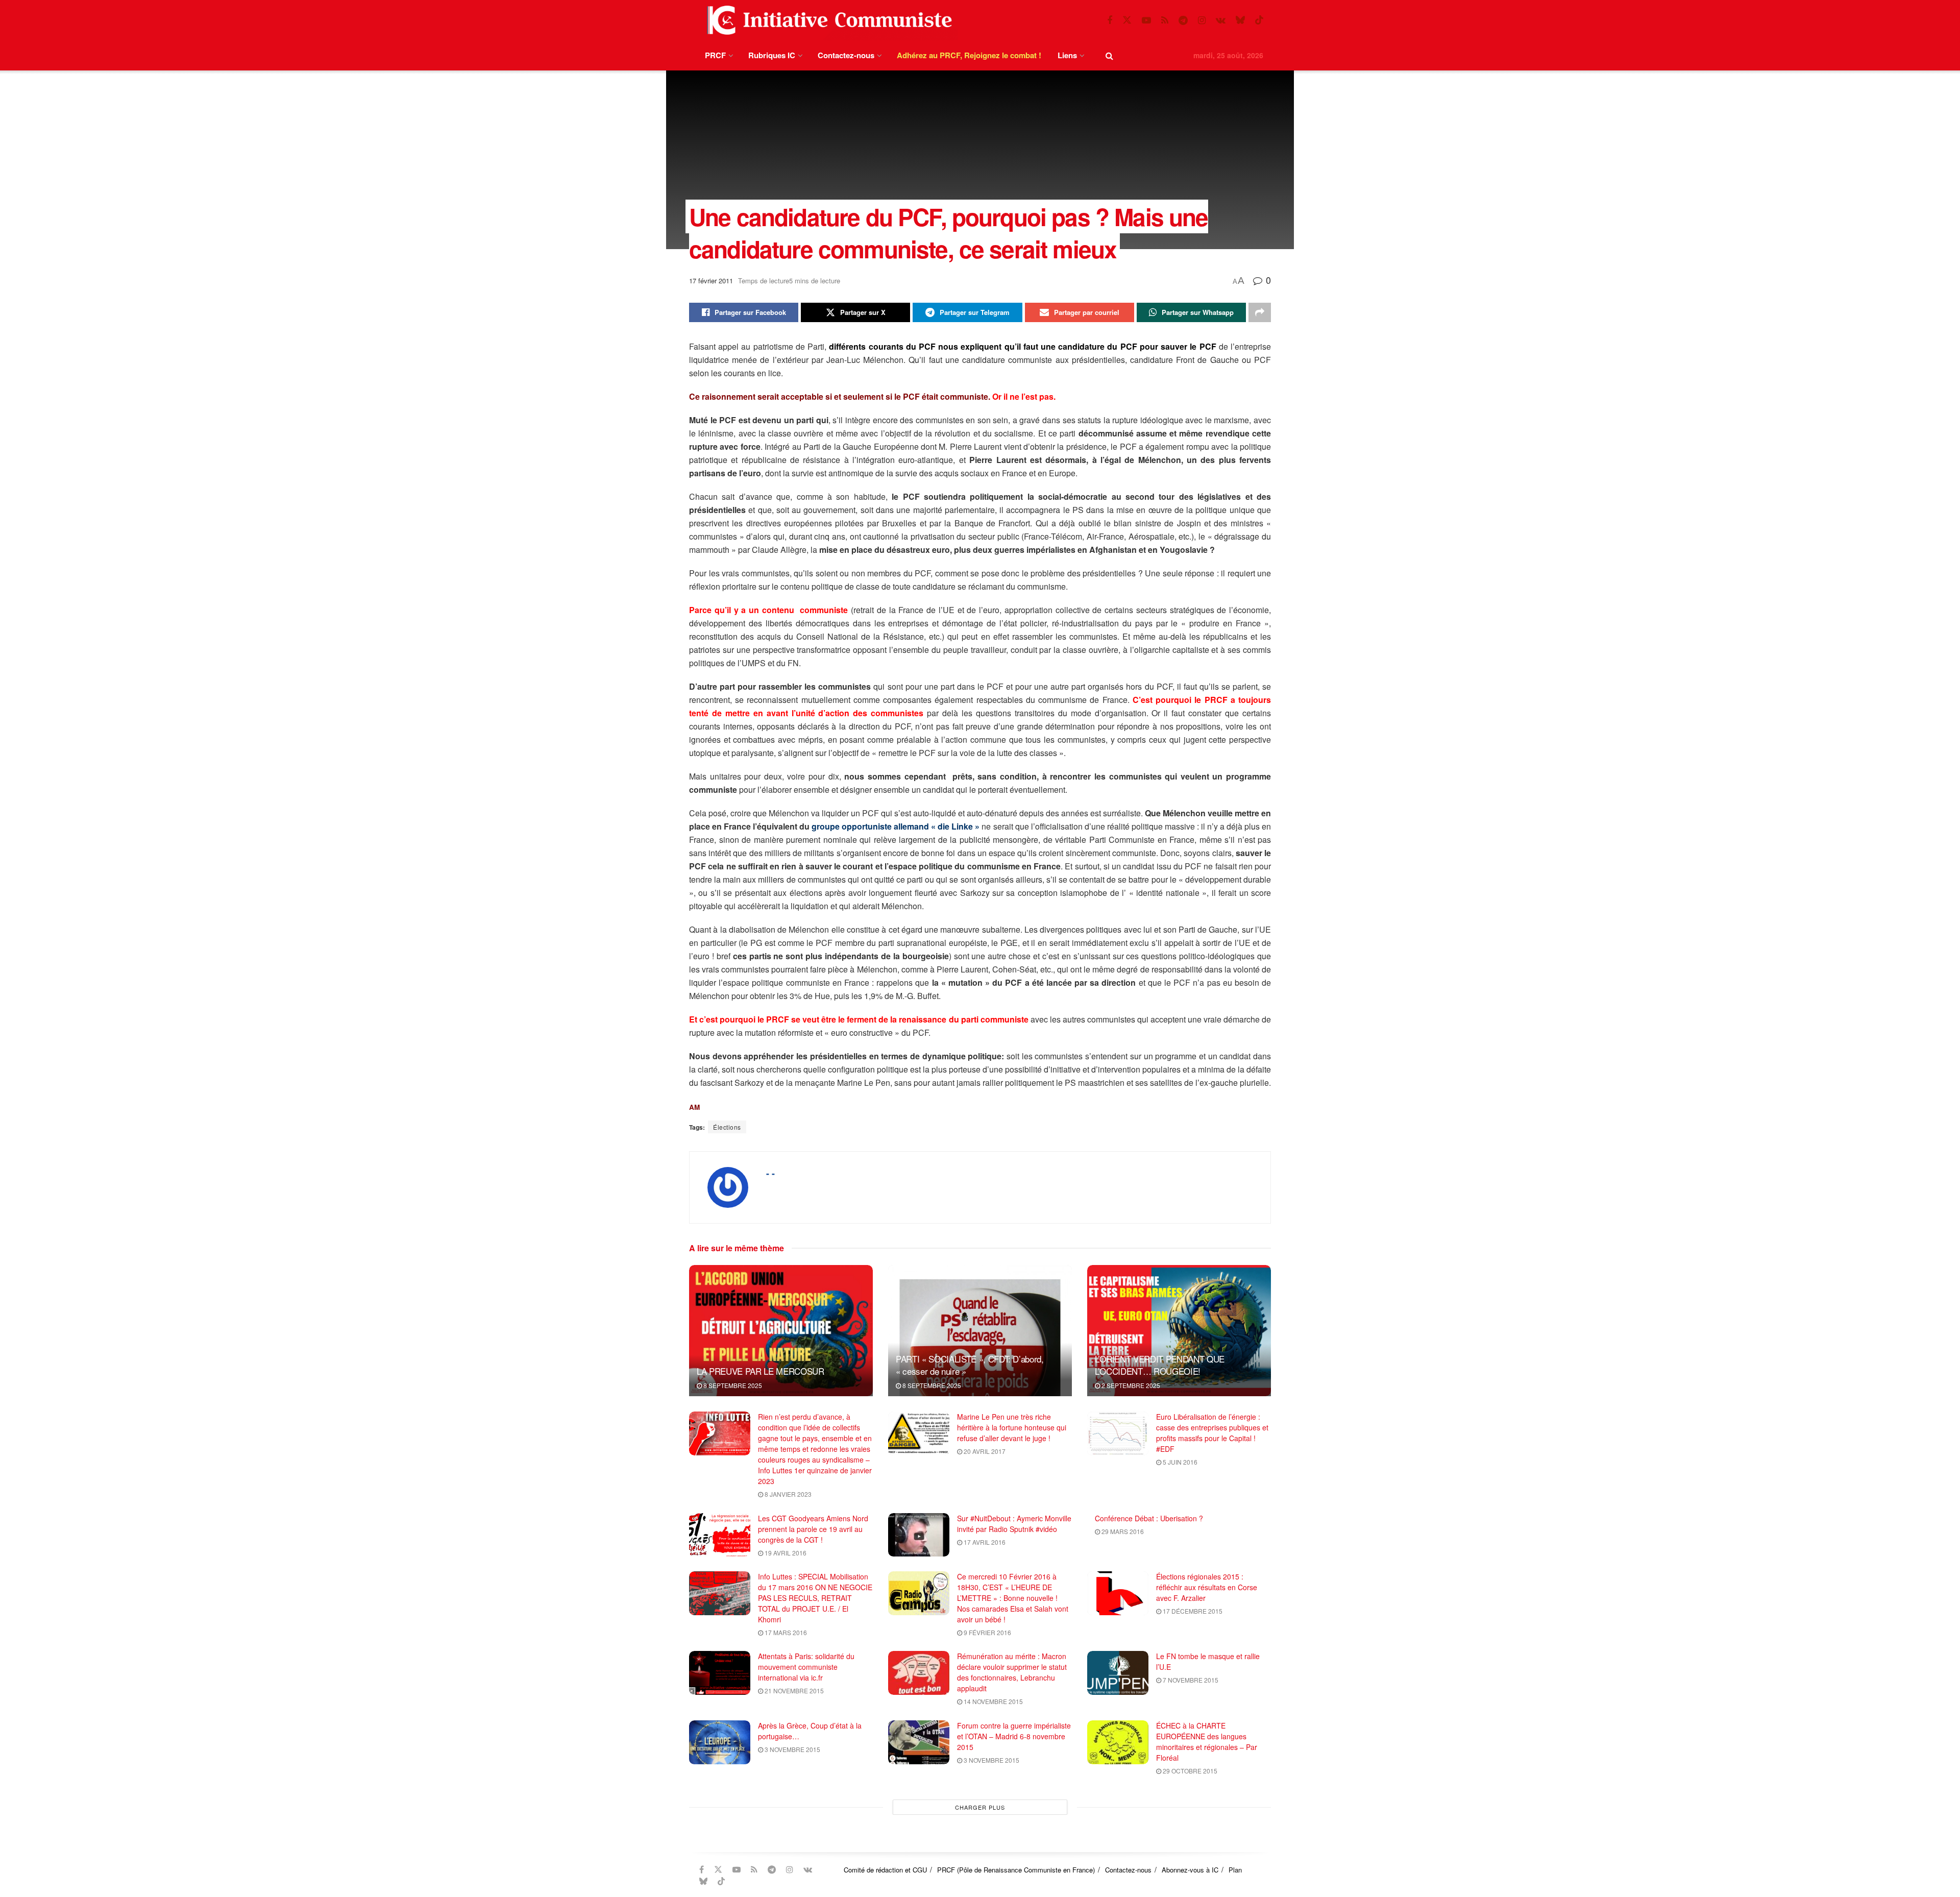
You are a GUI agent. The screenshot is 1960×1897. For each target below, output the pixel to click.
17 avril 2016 (984, 1542)
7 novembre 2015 (1190, 1680)
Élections (727, 1127)
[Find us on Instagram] (1202, 20)
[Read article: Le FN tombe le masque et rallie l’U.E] (1118, 1673)
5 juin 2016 (1179, 1462)
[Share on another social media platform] (1260, 312)
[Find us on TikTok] (1259, 20)
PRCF (715, 55)
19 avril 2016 (785, 1553)
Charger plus (980, 1807)
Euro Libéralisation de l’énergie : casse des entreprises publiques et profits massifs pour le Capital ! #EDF (1212, 1433)
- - (770, 1173)
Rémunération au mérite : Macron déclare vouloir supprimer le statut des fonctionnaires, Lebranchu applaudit (1012, 1672)
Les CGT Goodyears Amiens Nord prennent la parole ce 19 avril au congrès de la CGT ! (813, 1529)
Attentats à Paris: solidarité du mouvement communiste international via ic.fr (806, 1667)
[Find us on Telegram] (1183, 20)
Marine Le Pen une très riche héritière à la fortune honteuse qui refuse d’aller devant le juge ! (1012, 1427)
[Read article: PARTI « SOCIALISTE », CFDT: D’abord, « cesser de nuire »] (980, 1331)
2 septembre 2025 (1130, 1385)
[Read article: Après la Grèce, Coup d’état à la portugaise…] (720, 1742)
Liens (1067, 55)
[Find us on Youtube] (1146, 20)
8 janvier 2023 (787, 1494)
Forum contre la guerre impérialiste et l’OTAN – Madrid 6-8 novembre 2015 (1014, 1736)
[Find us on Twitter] (1127, 20)
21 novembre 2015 (793, 1691)
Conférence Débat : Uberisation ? (1149, 1518)
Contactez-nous (846, 55)
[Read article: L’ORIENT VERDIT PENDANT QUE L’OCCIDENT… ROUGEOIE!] (1179, 1331)
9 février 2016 (987, 1632)
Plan (1235, 1870)
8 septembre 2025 (732, 1385)
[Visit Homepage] (827, 20)
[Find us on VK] (1221, 20)
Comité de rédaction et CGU (885, 1870)
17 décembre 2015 (1192, 1611)
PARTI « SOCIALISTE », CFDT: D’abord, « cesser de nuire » (970, 1365)
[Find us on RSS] (1165, 20)
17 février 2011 (711, 281)
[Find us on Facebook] (1110, 20)
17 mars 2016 (785, 1632)
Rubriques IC (772, 55)
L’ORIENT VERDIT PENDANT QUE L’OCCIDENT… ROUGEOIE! (1160, 1365)
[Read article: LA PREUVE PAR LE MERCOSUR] (781, 1331)
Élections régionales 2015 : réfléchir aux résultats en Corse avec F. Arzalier (1207, 1587)
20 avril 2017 (984, 1451)
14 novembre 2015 (993, 1701)
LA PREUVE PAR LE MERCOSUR (761, 1371)
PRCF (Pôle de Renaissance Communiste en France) (1016, 1870)
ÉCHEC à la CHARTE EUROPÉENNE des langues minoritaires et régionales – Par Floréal (1207, 1742)
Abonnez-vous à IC (1190, 1870)
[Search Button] (1109, 55)
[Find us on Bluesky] (1240, 20)
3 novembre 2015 (792, 1749)
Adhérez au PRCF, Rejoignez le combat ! (969, 55)
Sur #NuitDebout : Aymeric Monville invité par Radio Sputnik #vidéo (1014, 1524)
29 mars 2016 (1122, 1531)
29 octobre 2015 (1189, 1771)
